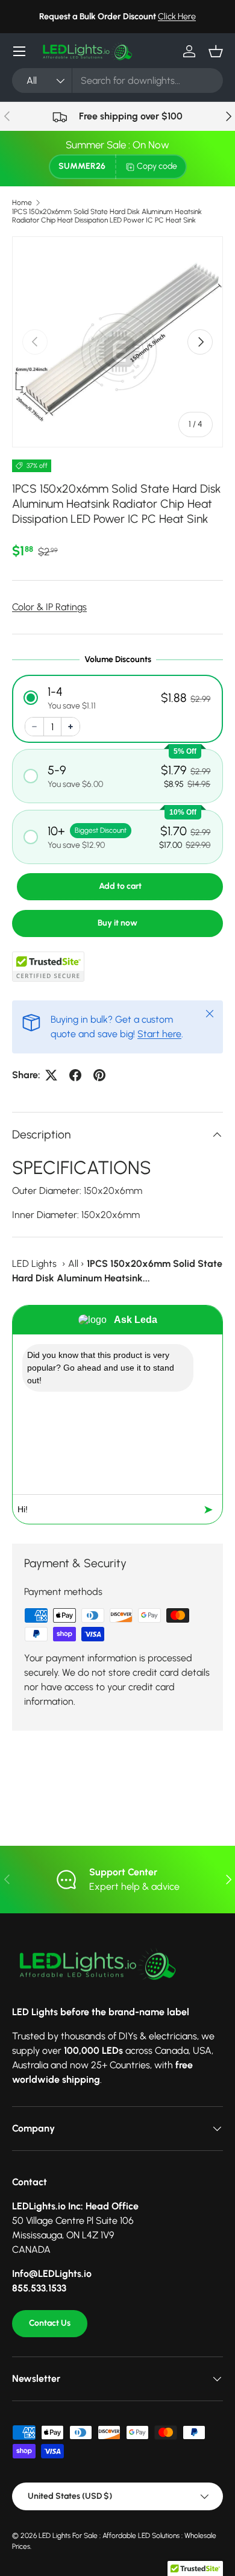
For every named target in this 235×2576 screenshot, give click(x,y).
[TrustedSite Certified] (48, 967)
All (73, 1264)
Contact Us (50, 2323)
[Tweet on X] (51, 1075)
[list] (117, 342)
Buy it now (117, 923)
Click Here (177, 16)
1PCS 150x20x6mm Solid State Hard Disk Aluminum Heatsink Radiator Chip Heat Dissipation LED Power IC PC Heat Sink (107, 216)
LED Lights (34, 1264)
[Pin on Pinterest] (99, 1075)
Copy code (157, 166)
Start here (159, 1034)
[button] (216, 51)
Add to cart (120, 886)
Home (22, 203)
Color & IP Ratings (49, 607)
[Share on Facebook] (75, 1075)
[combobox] (117, 80)
